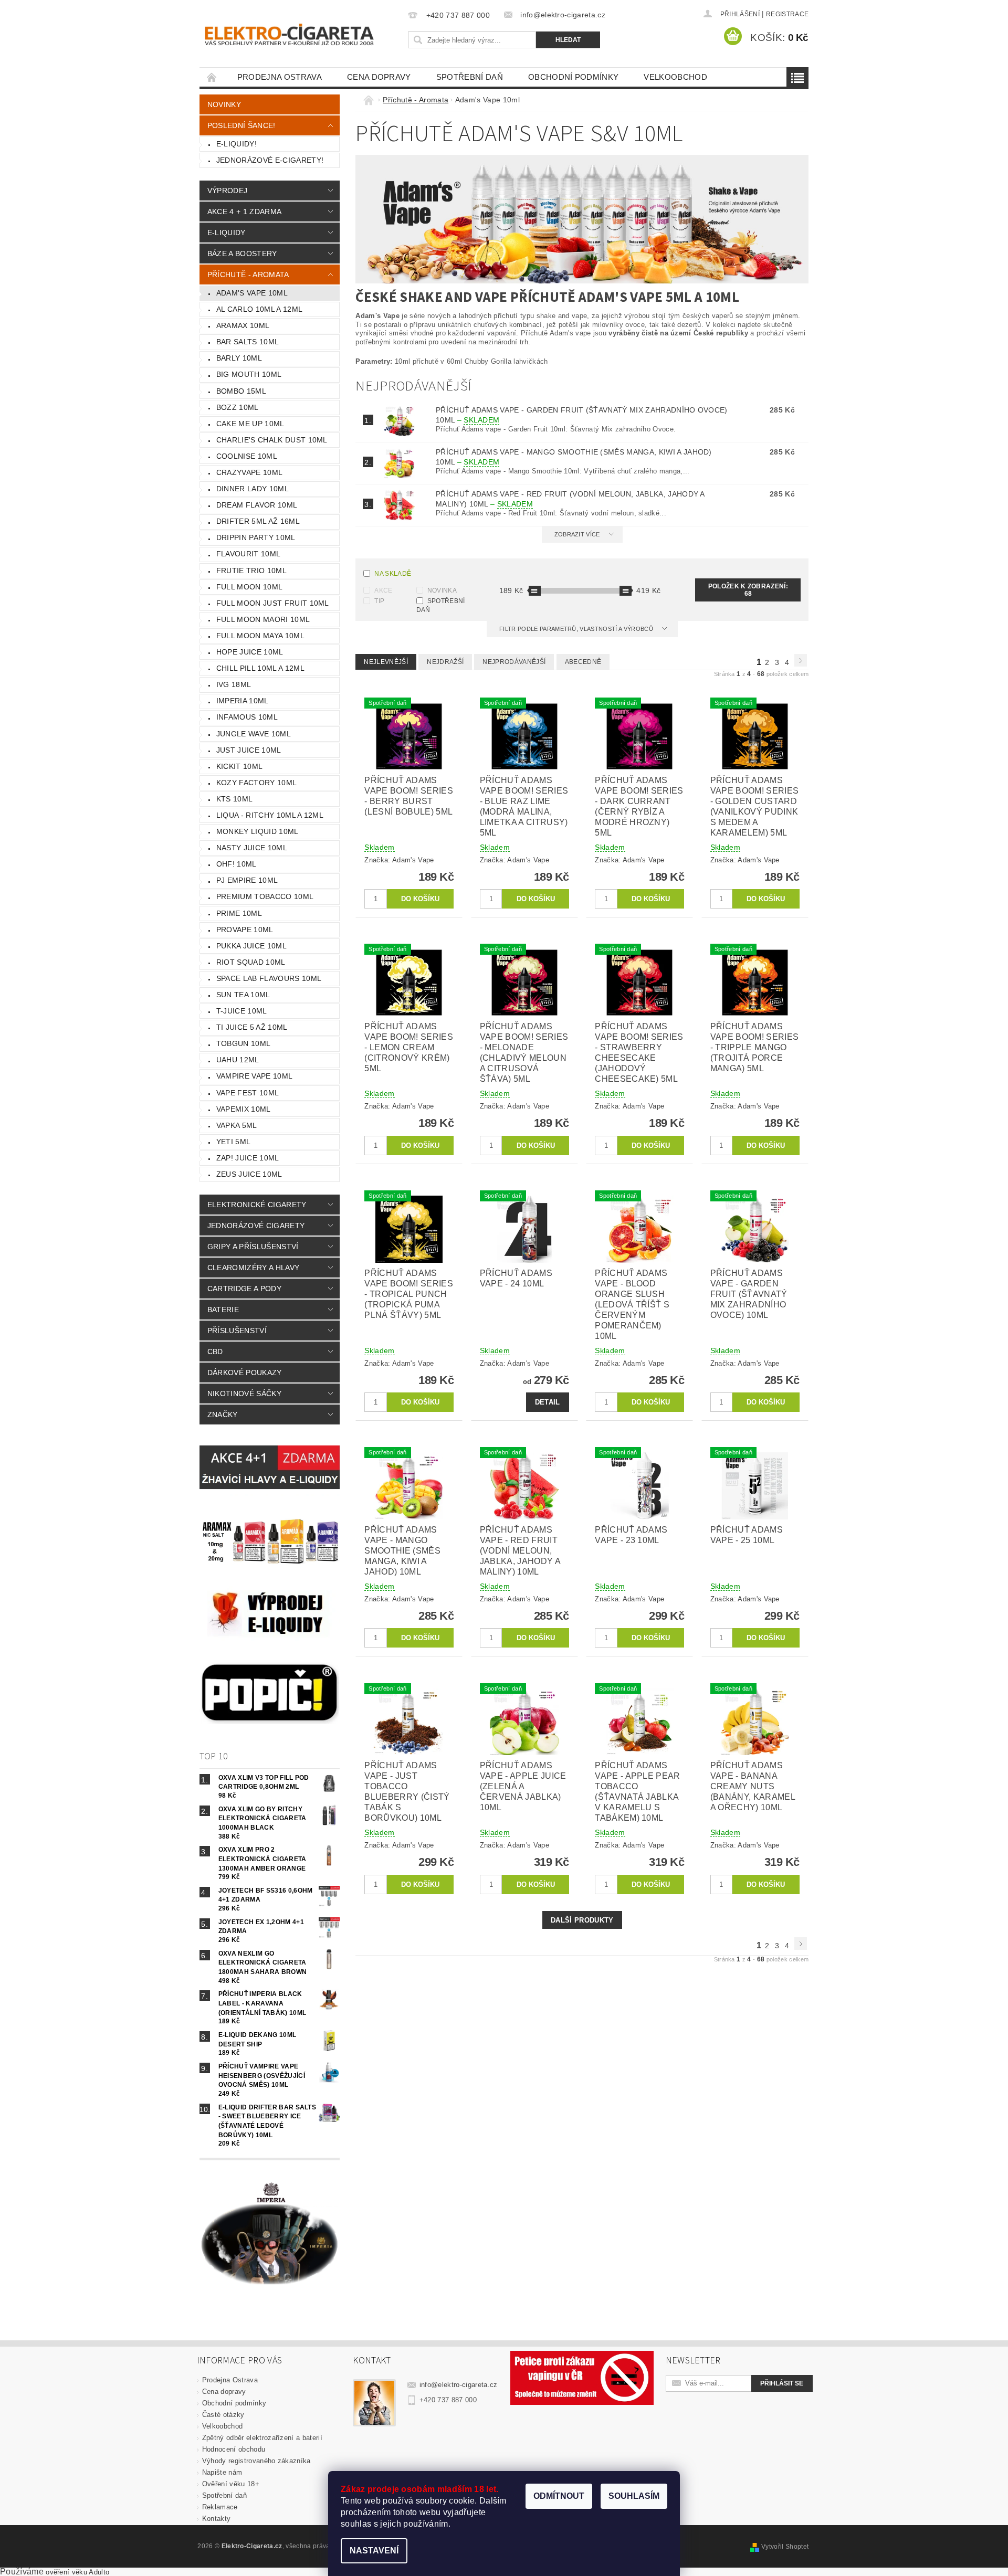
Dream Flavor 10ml (257, 505)
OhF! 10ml (237, 864)
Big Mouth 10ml (249, 374)
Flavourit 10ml (248, 554)
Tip (379, 601)
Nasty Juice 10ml (252, 848)
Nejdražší (445, 662)
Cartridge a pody (244, 1289)
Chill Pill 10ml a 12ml (260, 668)
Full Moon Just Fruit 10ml (273, 603)
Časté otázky (223, 2415)
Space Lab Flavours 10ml (269, 978)
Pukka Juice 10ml (251, 946)
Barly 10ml (239, 358)
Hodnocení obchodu (234, 2449)
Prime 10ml (239, 913)
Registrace (787, 14)
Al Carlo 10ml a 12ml (259, 309)
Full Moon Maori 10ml (263, 619)
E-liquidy (227, 233)
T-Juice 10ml (242, 1011)
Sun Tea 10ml (243, 995)
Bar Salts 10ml (248, 342)
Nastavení (374, 2551)
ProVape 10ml (245, 930)
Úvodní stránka (212, 77)
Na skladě (393, 574)
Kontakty (217, 2519)
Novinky (224, 104)
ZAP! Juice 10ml (248, 1158)
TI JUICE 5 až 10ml (252, 1027)
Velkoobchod (675, 77)
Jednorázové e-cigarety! (270, 160)
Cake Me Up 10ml (250, 424)
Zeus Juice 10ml (249, 1174)
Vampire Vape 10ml (254, 1076)
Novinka (442, 590)
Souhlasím (634, 2496)
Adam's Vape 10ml (252, 293)
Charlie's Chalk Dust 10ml (272, 440)
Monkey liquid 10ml (258, 831)
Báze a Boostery (242, 254)
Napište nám (222, 2472)
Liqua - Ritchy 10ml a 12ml (270, 815)
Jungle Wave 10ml (254, 734)
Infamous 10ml (247, 717)
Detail (548, 1402)
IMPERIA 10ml (243, 701)
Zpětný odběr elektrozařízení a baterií (262, 2438)
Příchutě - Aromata (248, 275)
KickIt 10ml (240, 766)
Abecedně (583, 662)
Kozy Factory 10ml (256, 783)
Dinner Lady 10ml (253, 489)
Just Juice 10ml (249, 750)
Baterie (223, 1310)
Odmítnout (559, 2496)
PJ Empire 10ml (247, 880)
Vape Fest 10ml (248, 1093)
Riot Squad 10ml (251, 962)
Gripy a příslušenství (253, 1247)
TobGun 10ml (244, 1043)
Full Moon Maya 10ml (260, 636)
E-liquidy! (237, 144)
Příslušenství (237, 1331)
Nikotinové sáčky (244, 1393)
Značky (223, 1414)
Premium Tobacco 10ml (265, 896)
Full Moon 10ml (249, 587)
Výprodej (228, 191)
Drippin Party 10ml (256, 537)
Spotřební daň (470, 77)
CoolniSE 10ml (247, 456)
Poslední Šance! (241, 125)
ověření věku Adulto (77, 2572)
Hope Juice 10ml (250, 652)
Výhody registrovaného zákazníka (256, 2461)
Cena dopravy (379, 77)
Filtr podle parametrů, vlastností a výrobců (577, 629)
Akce (383, 590)
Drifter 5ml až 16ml (258, 521)
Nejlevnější (386, 662)
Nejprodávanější (514, 662)
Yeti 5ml (234, 1142)
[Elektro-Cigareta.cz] (302, 33)
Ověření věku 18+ (231, 2484)
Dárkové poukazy (245, 1373)
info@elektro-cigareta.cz (459, 2385)
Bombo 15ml (241, 391)
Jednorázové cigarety (256, 1226)
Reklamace (220, 2507)
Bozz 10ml (238, 407)
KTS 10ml (235, 799)
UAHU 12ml (238, 1060)
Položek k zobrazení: (748, 590)
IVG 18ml (234, 684)
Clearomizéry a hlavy (253, 1268)
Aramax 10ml (243, 325)
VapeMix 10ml (244, 1109)
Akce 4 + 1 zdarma (244, 212)
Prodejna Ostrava (280, 77)
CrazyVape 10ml (249, 472)
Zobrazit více (577, 534)
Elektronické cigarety (257, 1205)
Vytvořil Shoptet (785, 2547)
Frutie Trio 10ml (251, 571)
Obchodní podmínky (573, 77)
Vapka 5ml (237, 1125)
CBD (215, 1352)
